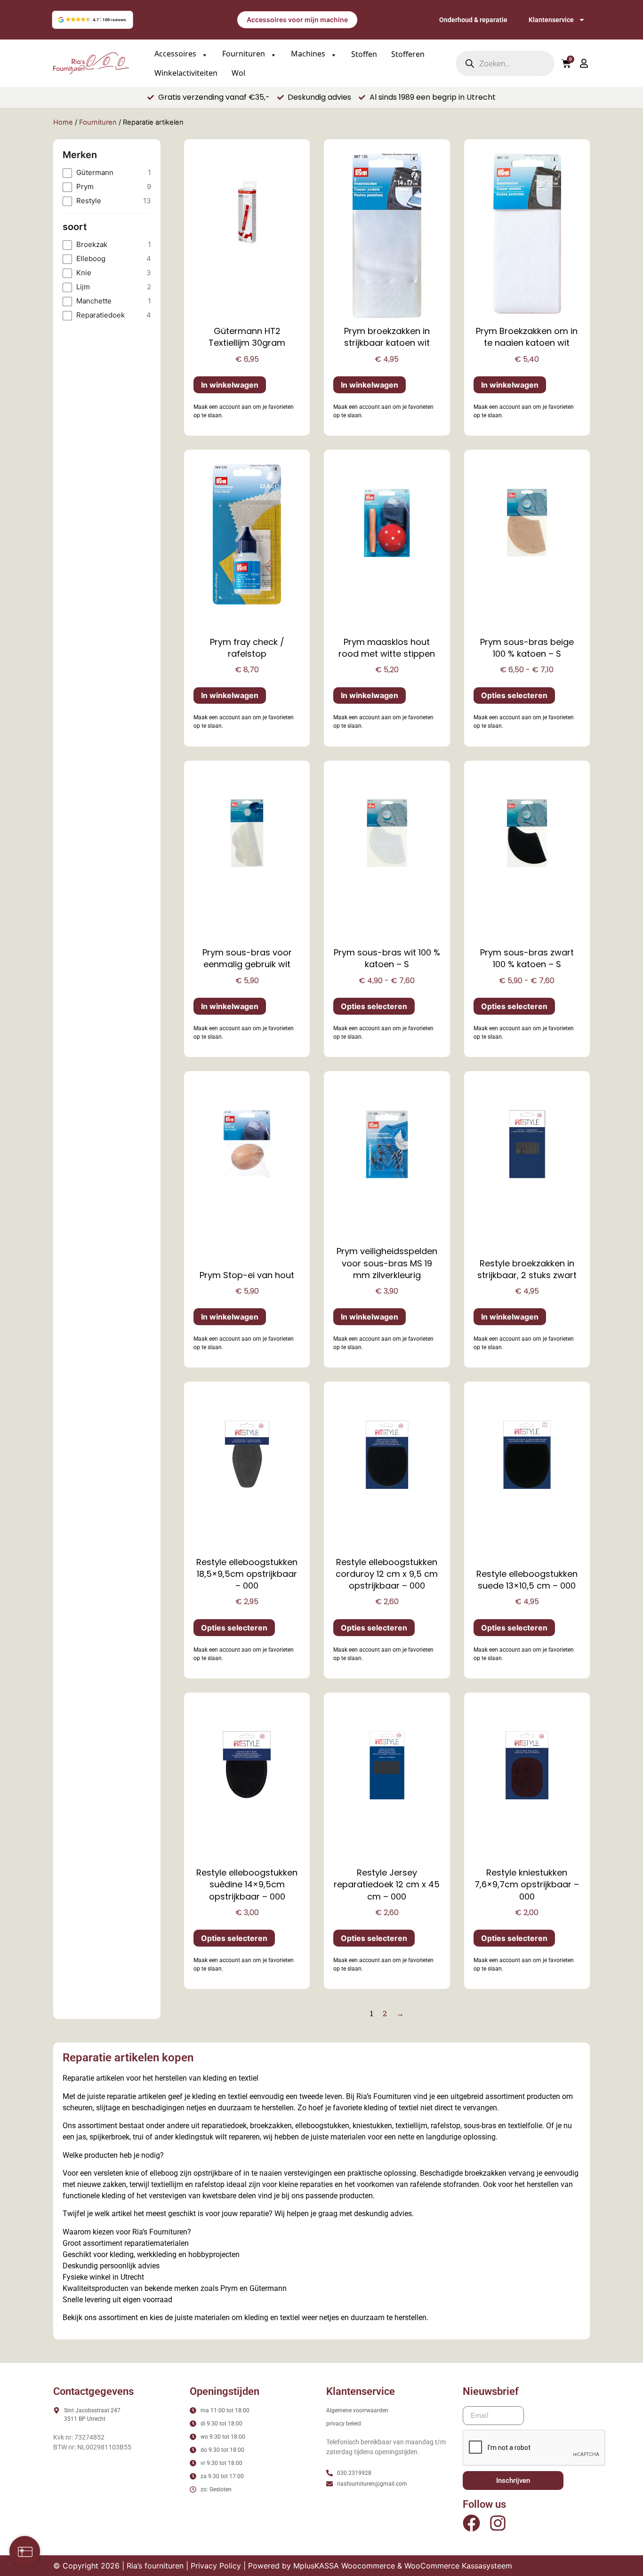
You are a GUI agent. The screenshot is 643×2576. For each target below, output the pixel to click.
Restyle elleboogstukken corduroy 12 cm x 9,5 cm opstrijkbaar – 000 (387, 1574)
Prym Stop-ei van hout (247, 1275)
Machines (309, 54)
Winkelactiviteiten (186, 73)
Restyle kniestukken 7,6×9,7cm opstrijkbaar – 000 (527, 1884)
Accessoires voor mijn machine (297, 20)
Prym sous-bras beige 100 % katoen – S (527, 648)
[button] (92, 20)
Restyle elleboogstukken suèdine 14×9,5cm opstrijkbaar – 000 (247, 1884)
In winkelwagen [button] (230, 385)
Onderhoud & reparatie (473, 20)
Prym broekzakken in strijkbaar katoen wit (387, 337)
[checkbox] (107, 173)
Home (63, 122)
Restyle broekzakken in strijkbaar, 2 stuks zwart (527, 1269)
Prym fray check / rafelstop (247, 648)
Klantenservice (551, 20)
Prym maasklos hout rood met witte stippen (387, 648)
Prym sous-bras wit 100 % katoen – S (387, 958)
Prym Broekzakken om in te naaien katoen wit (527, 337)
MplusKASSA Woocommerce (344, 2566)
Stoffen (364, 54)
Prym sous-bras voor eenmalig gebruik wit (247, 958)
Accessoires (176, 54)
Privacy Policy (216, 2566)
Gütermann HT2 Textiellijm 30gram (247, 337)
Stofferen (408, 54)
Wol (238, 73)
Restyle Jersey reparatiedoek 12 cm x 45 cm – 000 (387, 1884)
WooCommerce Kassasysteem (458, 2566)
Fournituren (245, 54)
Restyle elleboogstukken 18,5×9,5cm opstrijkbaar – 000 (247, 1574)
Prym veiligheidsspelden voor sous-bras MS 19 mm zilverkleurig (387, 1263)
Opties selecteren (514, 695)
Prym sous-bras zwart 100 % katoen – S (527, 958)
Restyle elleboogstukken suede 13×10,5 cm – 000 (527, 1580)
